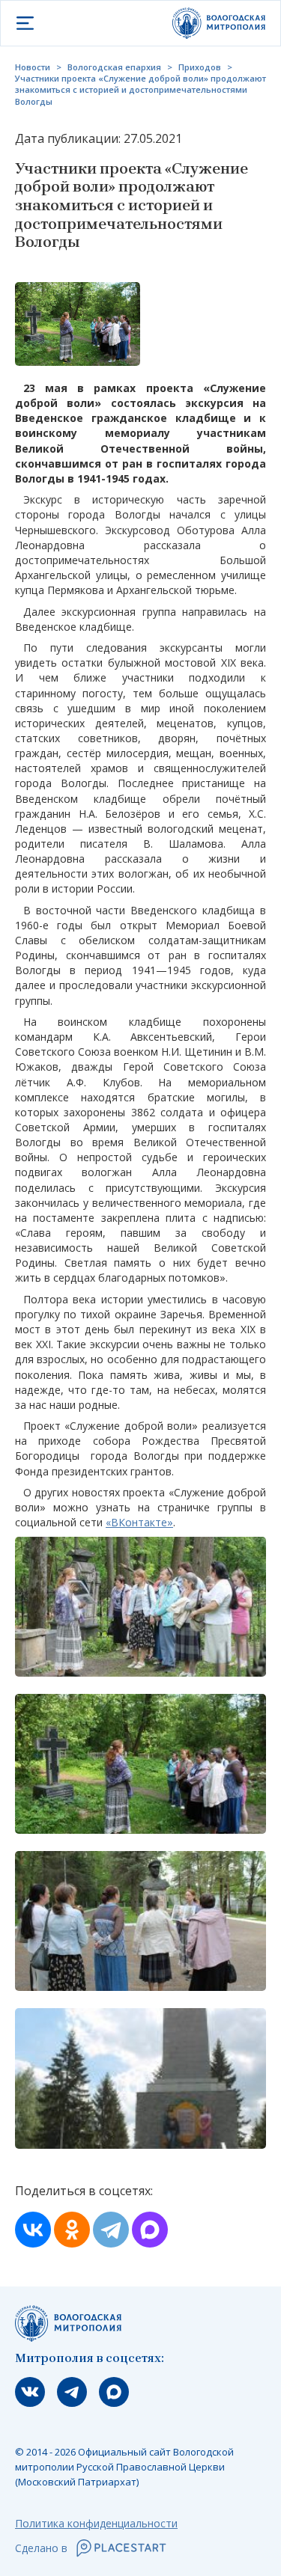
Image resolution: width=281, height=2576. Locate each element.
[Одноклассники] (72, 2230)
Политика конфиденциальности (96, 2523)
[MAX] (150, 2230)
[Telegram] (111, 2230)
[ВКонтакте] (33, 2230)
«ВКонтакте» (139, 1522)
